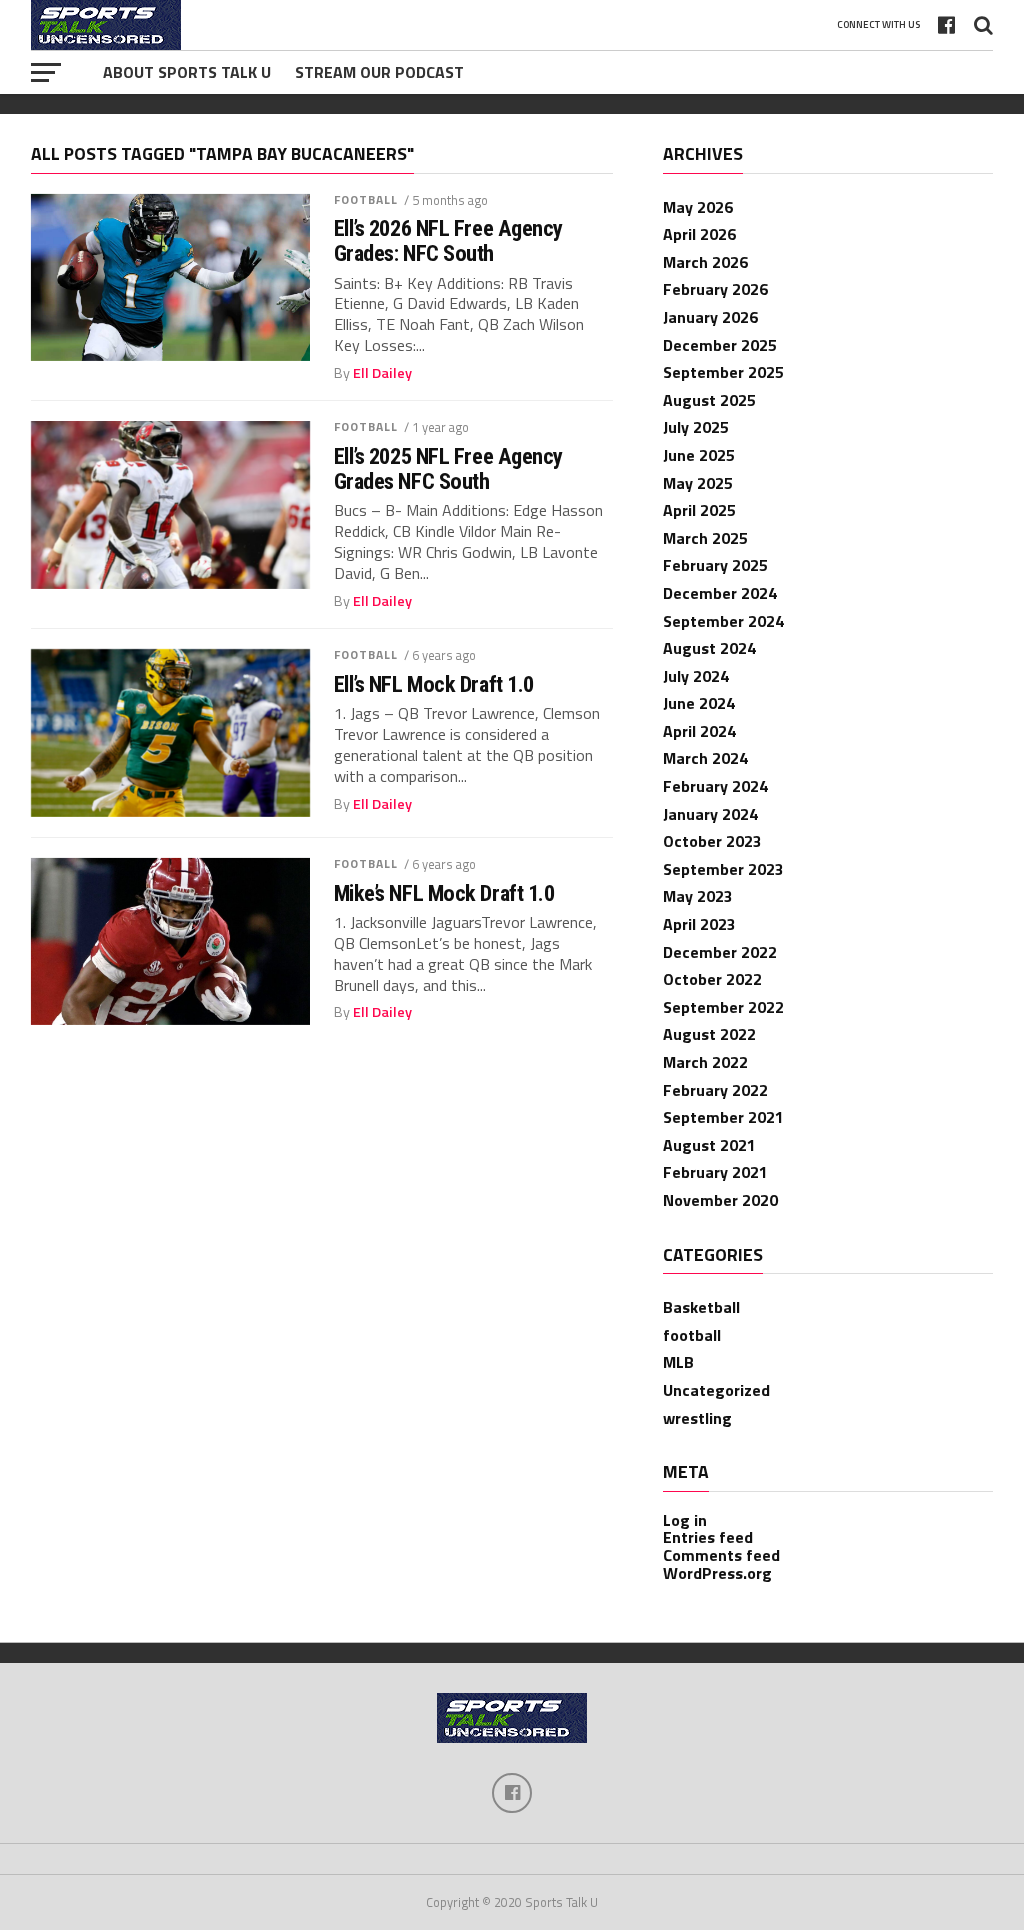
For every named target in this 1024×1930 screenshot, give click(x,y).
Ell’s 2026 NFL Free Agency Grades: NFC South (448, 240)
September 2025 (723, 372)
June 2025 (699, 455)
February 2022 (715, 1090)
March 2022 (705, 1062)
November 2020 (720, 1200)
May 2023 (698, 896)
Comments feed (721, 1555)
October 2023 (712, 841)
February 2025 (715, 565)
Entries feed (708, 1537)
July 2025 (696, 427)
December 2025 (720, 345)
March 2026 (705, 262)
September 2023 (723, 869)
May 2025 (698, 483)
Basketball (701, 1307)
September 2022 (723, 1007)
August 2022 (709, 1034)
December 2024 (720, 593)
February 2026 (715, 289)
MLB (678, 1362)
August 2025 (709, 400)
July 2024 (696, 676)
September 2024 (723, 621)
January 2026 (710, 317)
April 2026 (699, 234)
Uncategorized (716, 1390)
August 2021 (709, 1145)
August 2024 (709, 648)
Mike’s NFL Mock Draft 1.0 (444, 893)
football (366, 199)
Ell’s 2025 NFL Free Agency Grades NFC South (448, 468)
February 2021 (715, 1172)
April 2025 (699, 510)
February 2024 (715, 786)
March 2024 (705, 758)
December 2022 (720, 952)
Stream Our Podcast (379, 72)
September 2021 (723, 1117)
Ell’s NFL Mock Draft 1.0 (434, 684)
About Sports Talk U (187, 72)
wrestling (697, 1418)
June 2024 (699, 703)
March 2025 (705, 538)
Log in (685, 1520)
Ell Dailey (382, 373)
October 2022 (712, 979)
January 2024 (710, 814)
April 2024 (699, 731)
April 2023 (699, 924)
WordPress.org (717, 1573)
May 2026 (698, 207)
